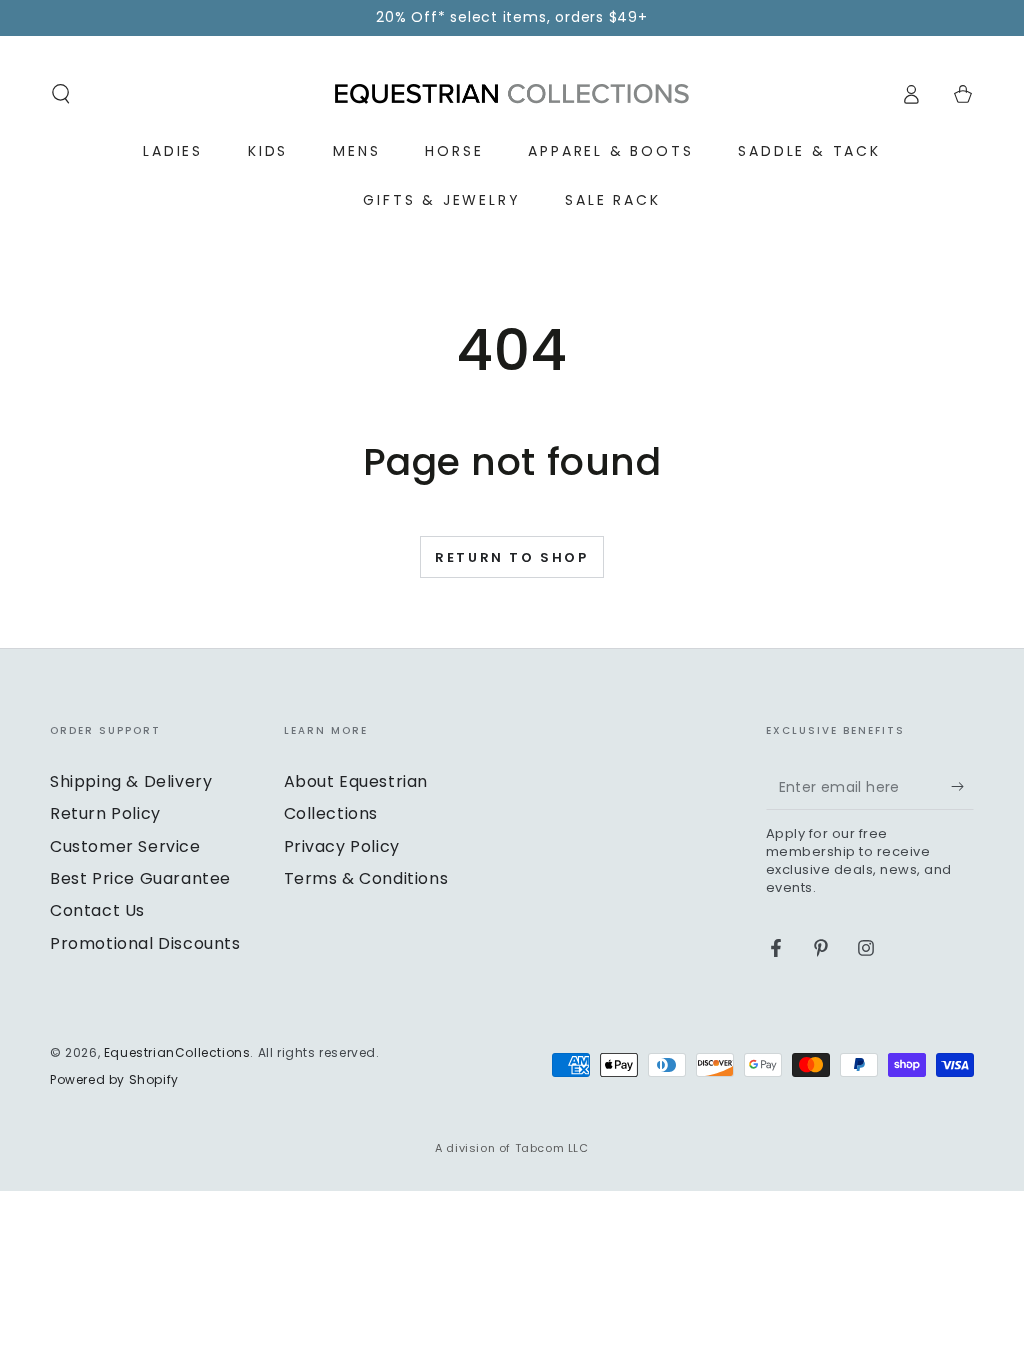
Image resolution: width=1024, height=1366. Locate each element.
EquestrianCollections (177, 1052)
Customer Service (125, 846)
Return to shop (511, 557)
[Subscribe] (962, 787)
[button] (61, 94)
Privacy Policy (342, 846)
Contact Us (97, 910)
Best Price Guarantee (140, 878)
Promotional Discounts (145, 943)
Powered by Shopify (114, 1080)
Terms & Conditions (366, 878)
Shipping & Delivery (131, 781)
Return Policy (105, 813)
